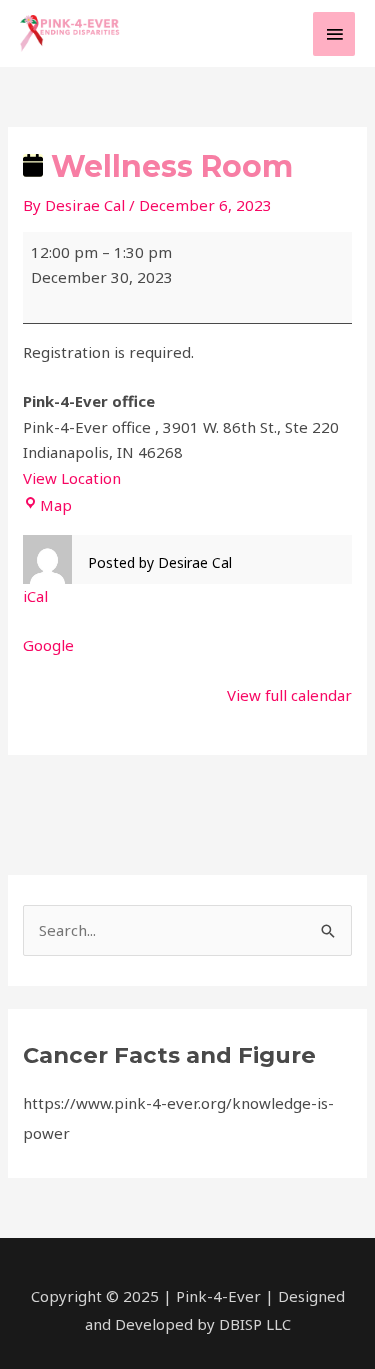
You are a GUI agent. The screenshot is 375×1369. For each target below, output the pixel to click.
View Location (72, 478)
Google (48, 645)
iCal (35, 596)
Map (56, 505)
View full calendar (289, 695)
